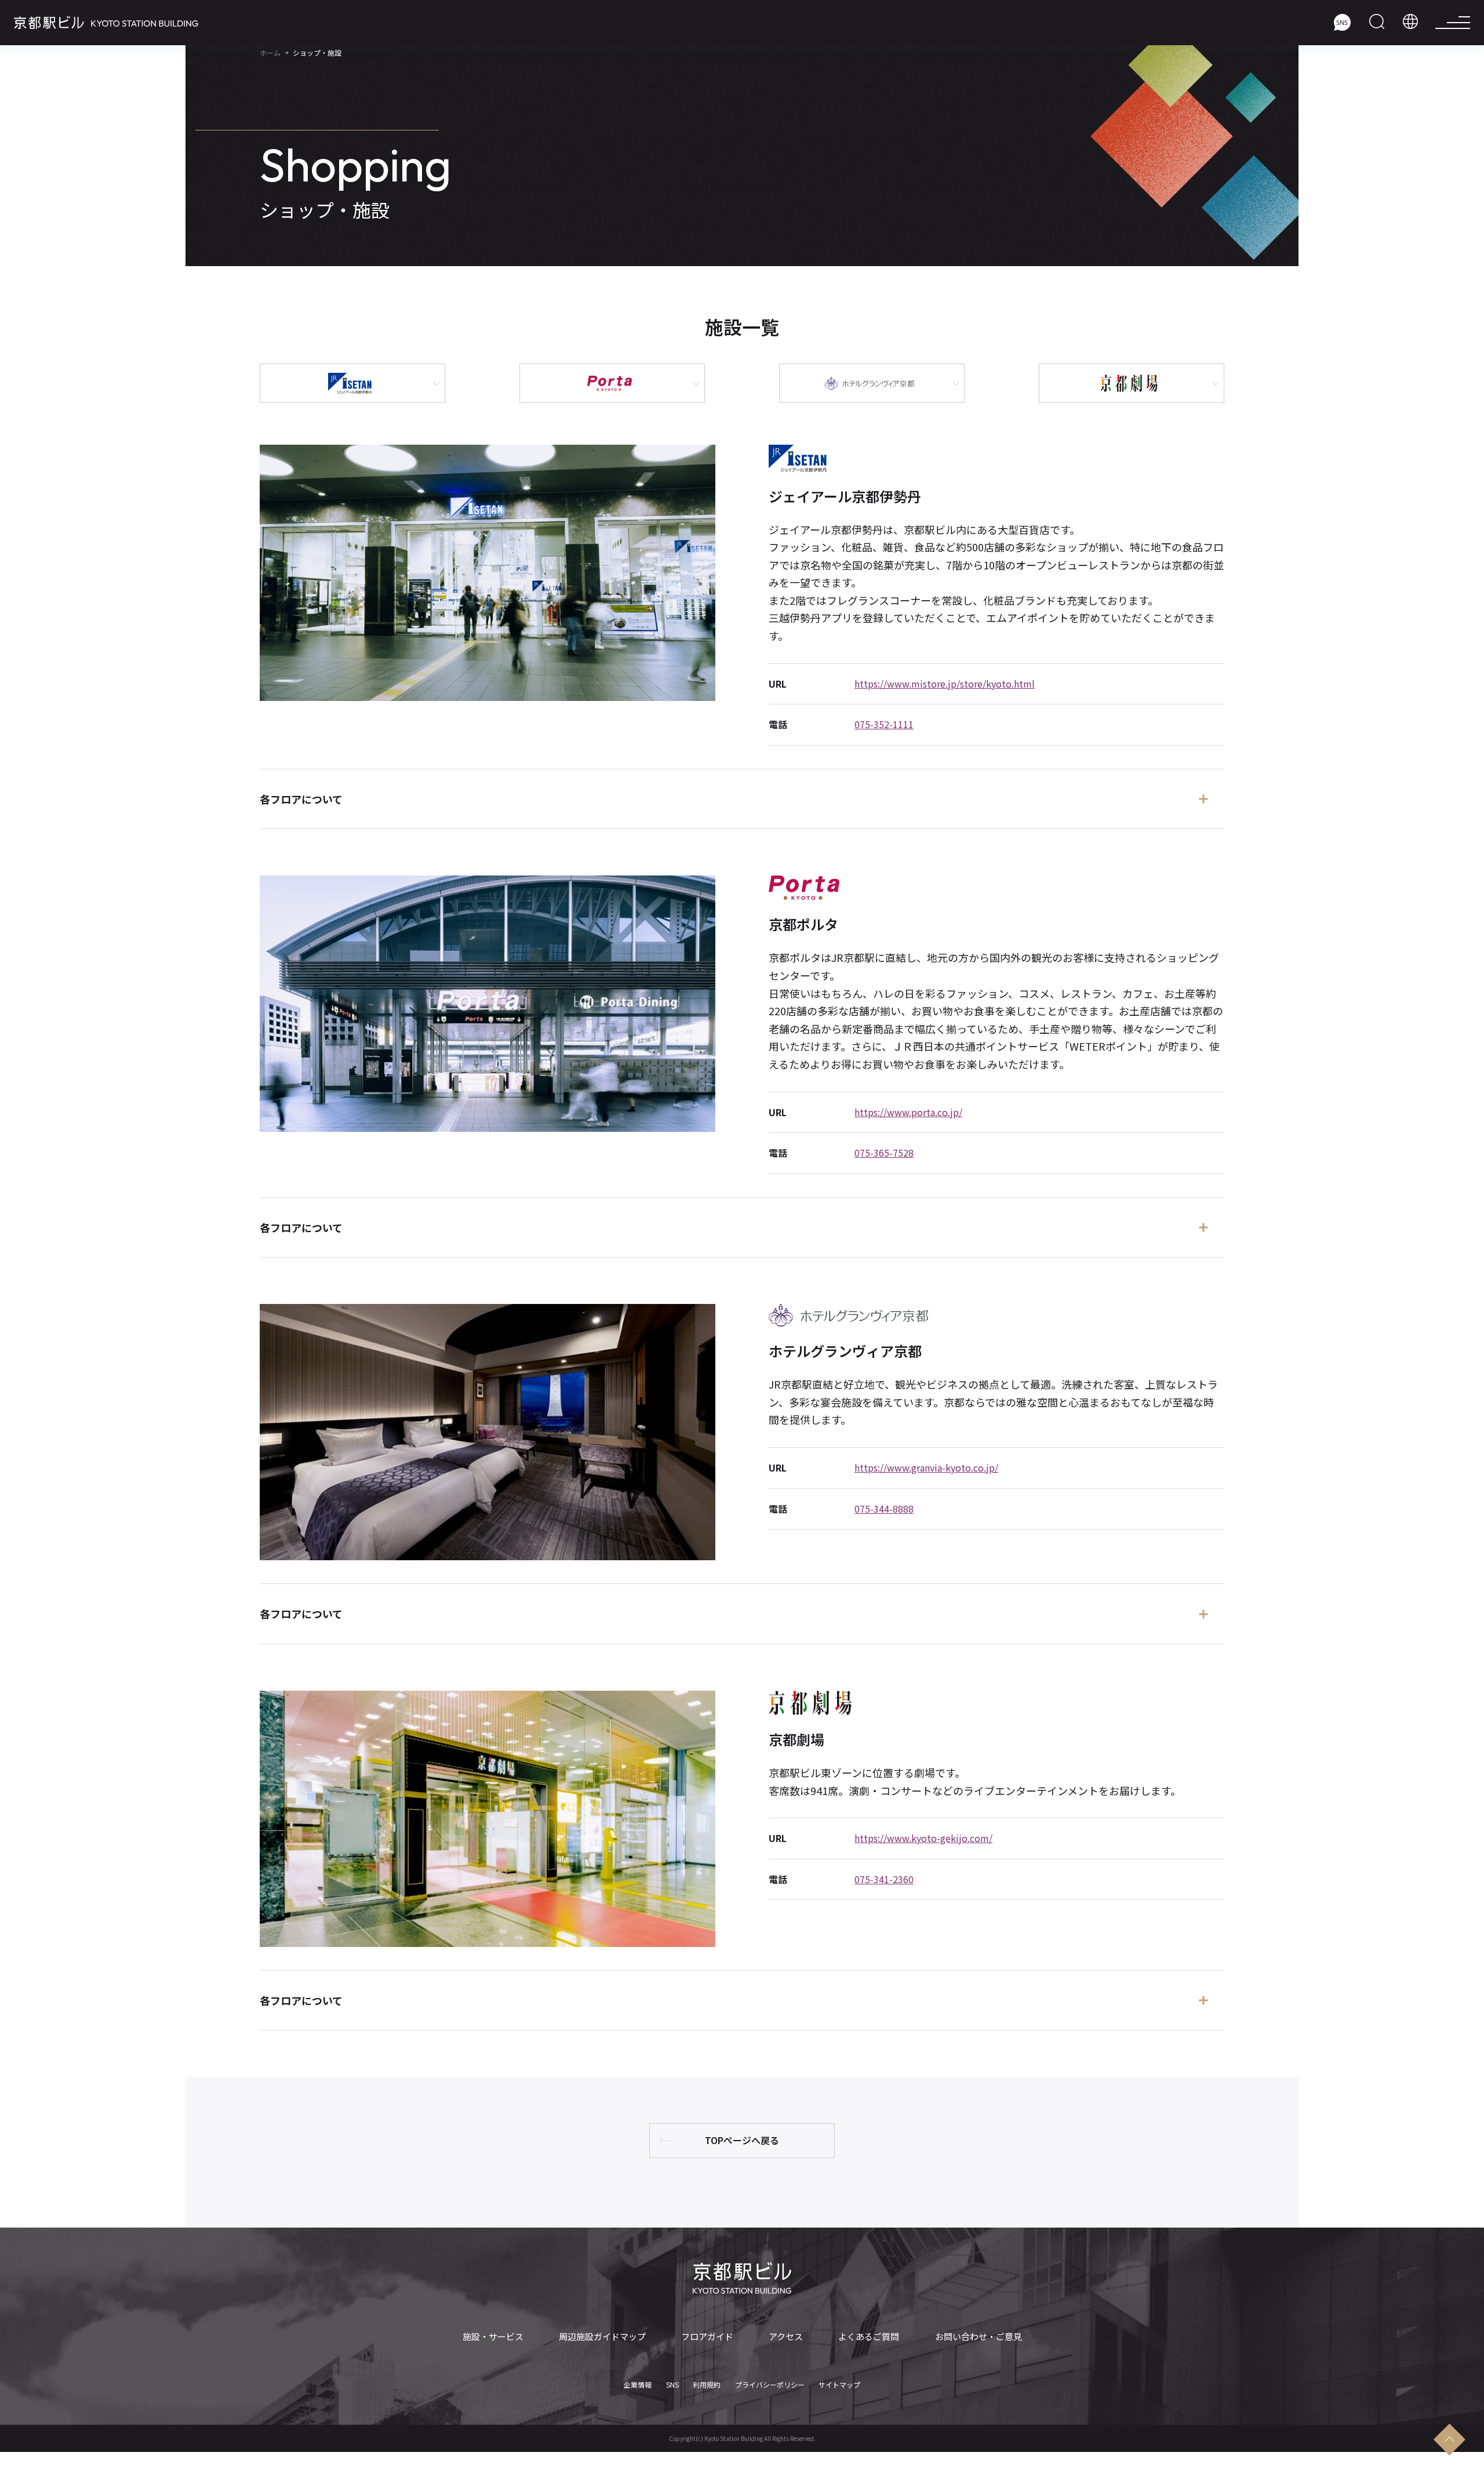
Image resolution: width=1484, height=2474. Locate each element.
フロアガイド (707, 2337)
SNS (672, 2385)
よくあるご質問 (869, 2337)
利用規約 (707, 2385)
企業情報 (638, 2385)
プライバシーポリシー (770, 2385)
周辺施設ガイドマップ (602, 2337)
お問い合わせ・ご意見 (979, 2337)
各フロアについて (301, 799)
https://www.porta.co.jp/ (908, 1112)
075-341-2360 (884, 1879)
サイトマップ (839, 2385)
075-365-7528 (884, 1153)
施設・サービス (493, 2337)
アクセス (786, 2337)
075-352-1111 (884, 724)
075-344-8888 (884, 1509)
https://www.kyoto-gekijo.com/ (923, 1838)
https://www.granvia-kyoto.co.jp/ (926, 1467)
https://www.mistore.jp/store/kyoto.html (945, 684)
